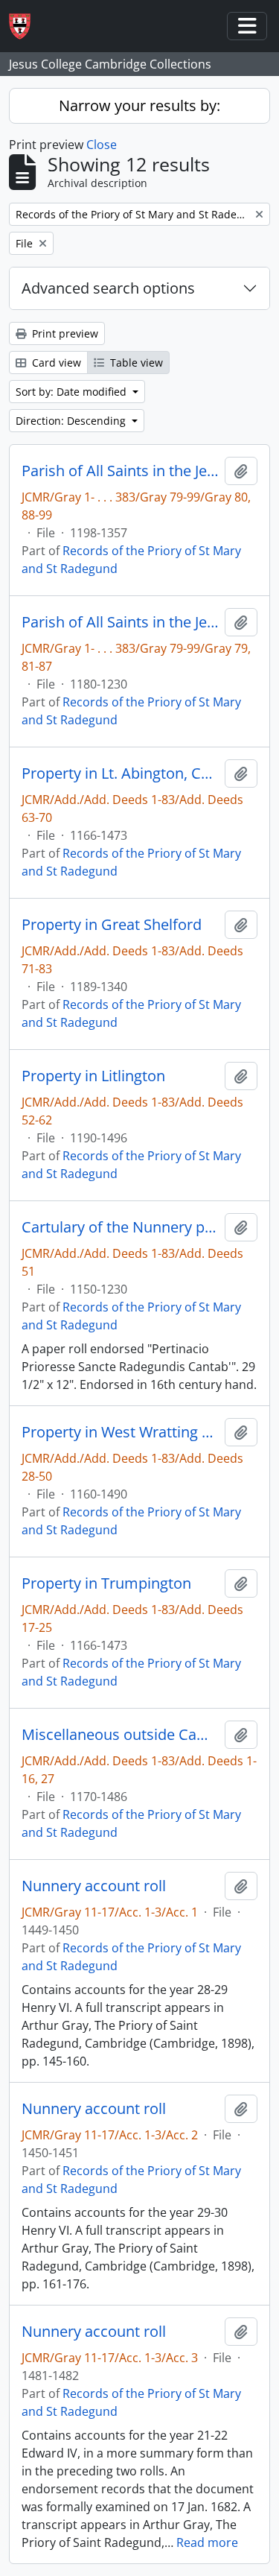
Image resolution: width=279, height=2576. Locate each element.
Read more (207, 2542)
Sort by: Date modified (73, 392)
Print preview (64, 333)
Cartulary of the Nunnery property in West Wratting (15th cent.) (120, 1227)
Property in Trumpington (106, 1583)
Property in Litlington (93, 1076)
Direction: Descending (72, 421)
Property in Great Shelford (112, 925)
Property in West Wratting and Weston (120, 1432)
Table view (135, 363)
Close (102, 145)
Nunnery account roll (94, 1886)
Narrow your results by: (139, 105)
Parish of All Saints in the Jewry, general (120, 622)
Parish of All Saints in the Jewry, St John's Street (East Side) (120, 471)
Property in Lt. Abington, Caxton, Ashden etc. (120, 773)
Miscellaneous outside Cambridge (120, 1735)
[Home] (26, 26)
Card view (55, 363)
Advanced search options (108, 288)
